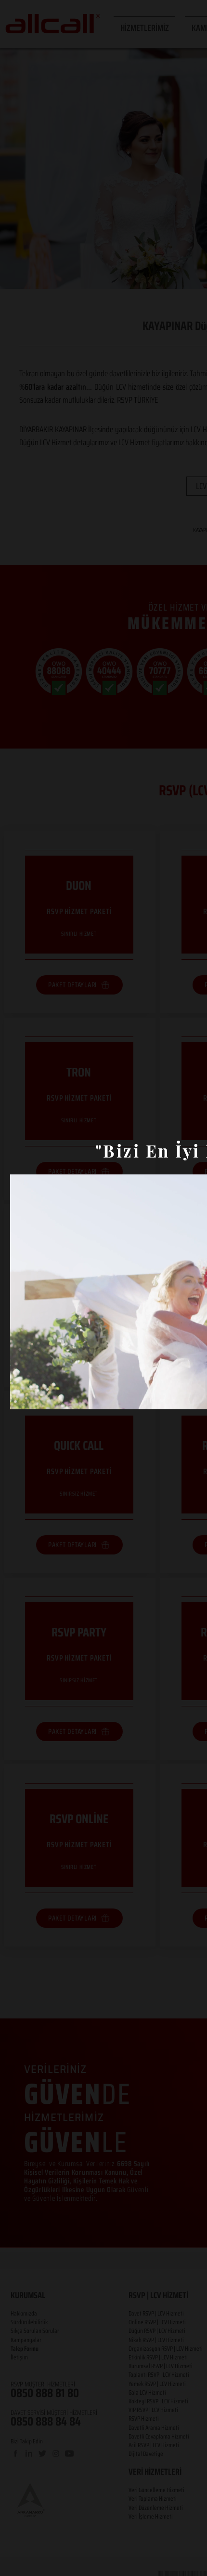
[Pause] (23, 1396)
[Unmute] (39, 1396)
